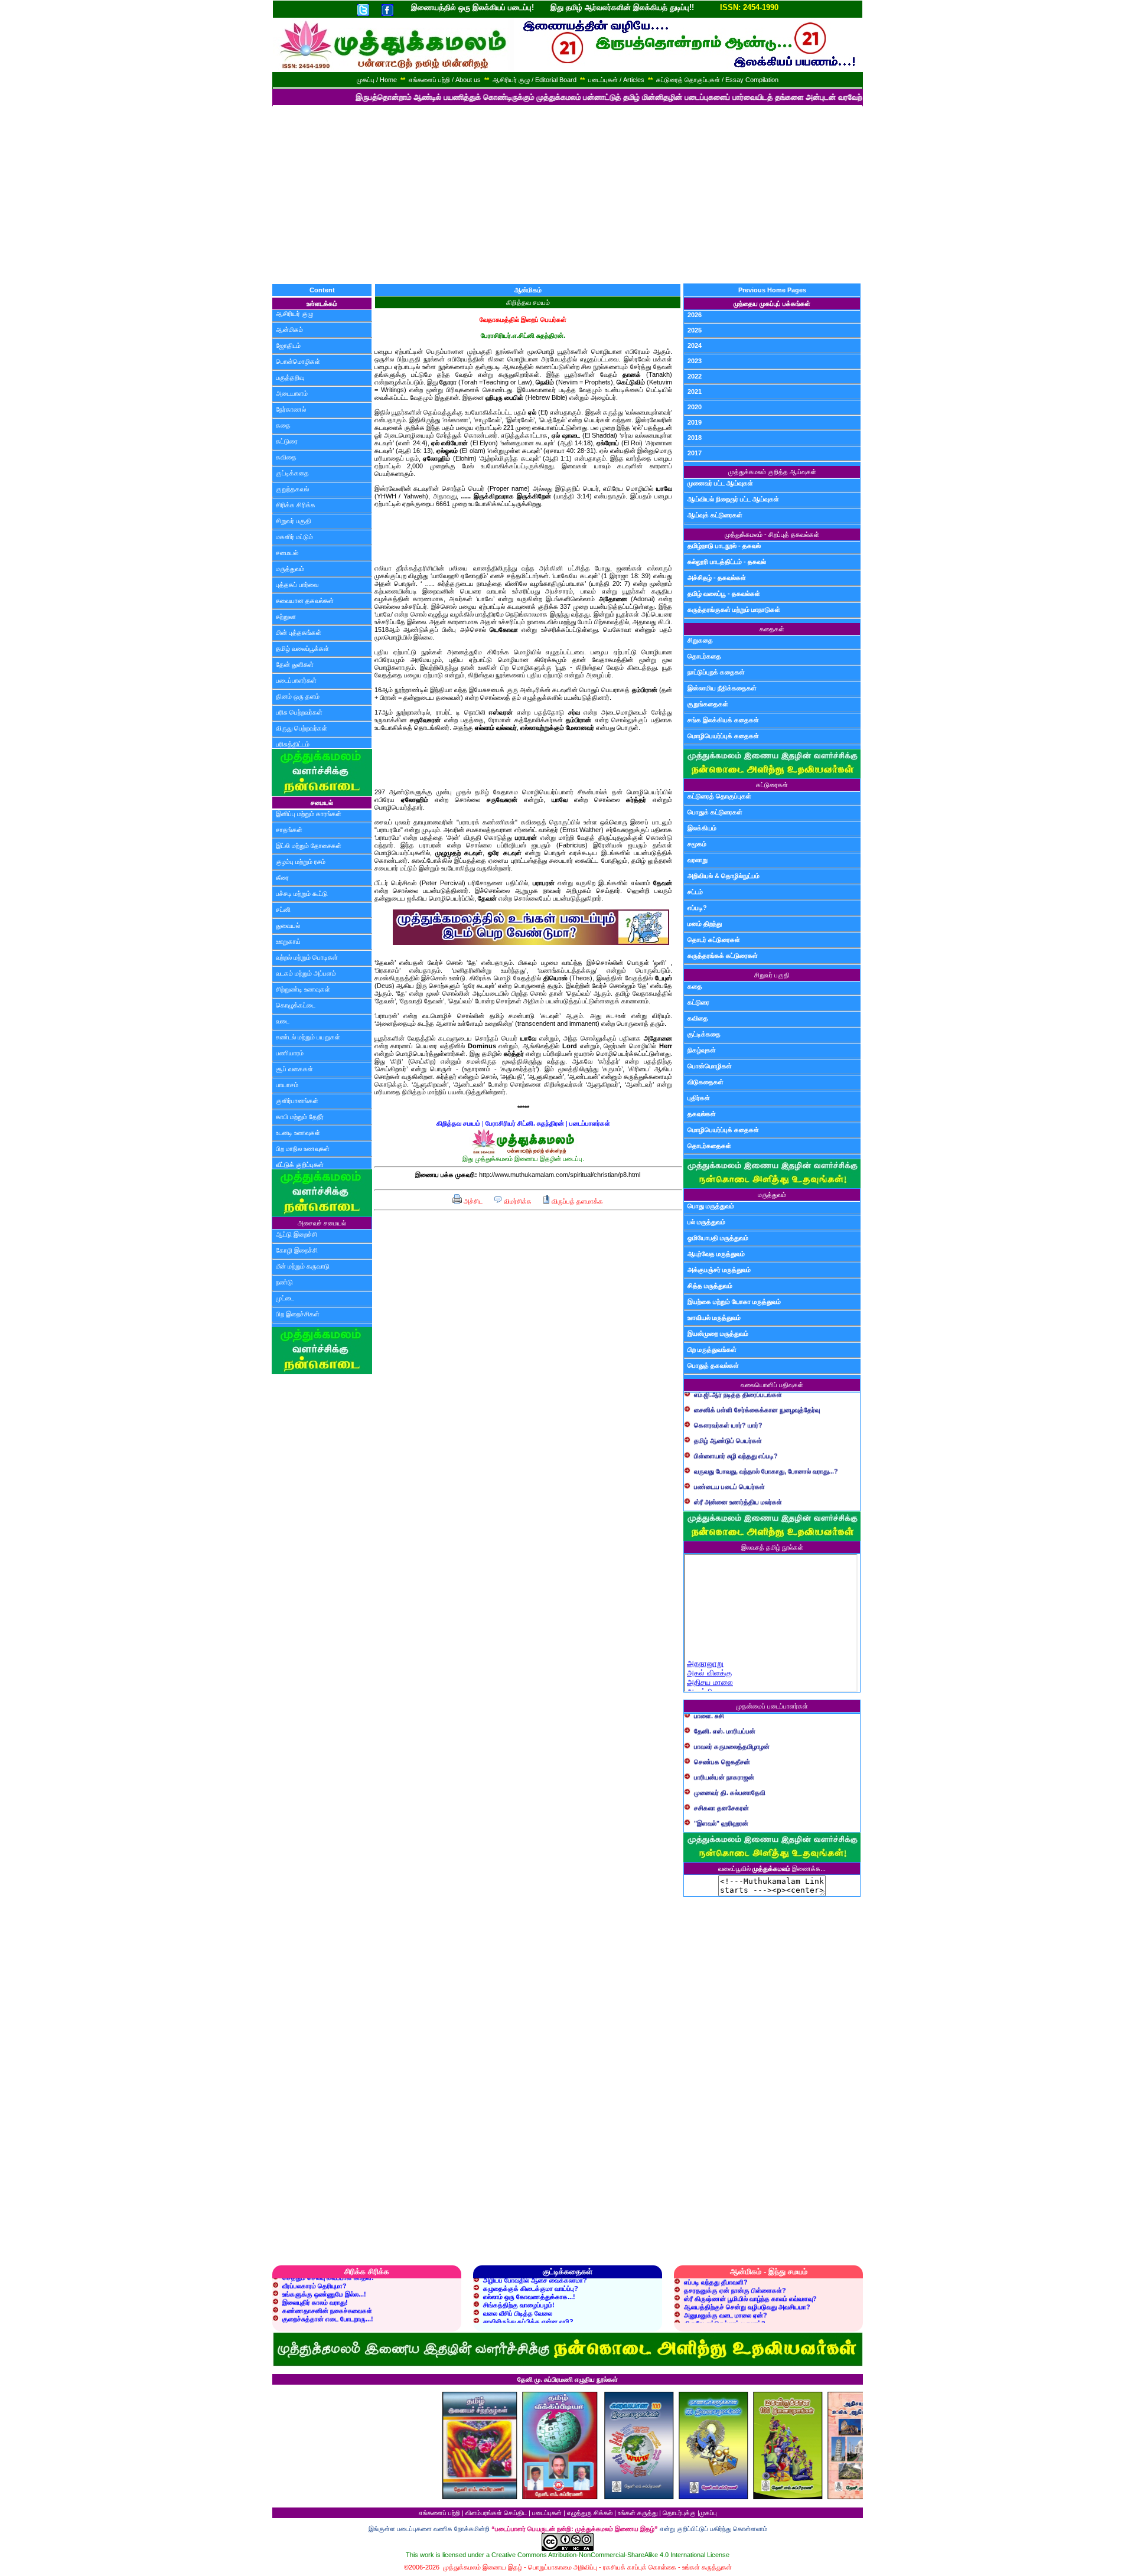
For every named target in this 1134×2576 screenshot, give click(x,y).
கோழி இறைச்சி (297, 1250)
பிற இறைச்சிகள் (298, 1314)
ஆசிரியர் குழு (294, 314)
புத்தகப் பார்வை (297, 585)
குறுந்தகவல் (292, 489)
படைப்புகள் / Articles (616, 80)
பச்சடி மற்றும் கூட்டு (302, 894)
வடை (283, 1021)
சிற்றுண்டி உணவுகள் (303, 989)
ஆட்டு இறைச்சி (296, 1234)
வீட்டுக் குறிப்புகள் (300, 1165)
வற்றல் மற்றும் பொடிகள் (307, 957)
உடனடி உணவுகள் (298, 1133)
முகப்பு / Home (377, 80)
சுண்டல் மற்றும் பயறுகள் (308, 1037)
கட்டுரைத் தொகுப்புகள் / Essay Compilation (717, 80)
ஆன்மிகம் (289, 330)
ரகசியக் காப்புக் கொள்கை (640, 2567)
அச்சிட (472, 1201)
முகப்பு (708, 2513)
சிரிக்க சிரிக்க (296, 505)
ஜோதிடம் (288, 345)
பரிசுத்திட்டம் (293, 744)
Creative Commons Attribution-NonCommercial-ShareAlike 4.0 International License (610, 2555)
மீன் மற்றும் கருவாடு (303, 1266)
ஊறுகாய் (288, 941)
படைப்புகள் (547, 2513)
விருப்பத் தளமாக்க (576, 1201)
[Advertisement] (567, 195)
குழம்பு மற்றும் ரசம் (301, 862)
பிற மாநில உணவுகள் (303, 1149)
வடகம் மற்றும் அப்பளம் (306, 973)
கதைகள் (772, 629)
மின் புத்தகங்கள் (299, 632)
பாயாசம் (287, 1085)
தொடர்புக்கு (679, 2513)
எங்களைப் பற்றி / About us (445, 80)
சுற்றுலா (286, 617)
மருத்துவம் (290, 569)
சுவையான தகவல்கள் (305, 601)
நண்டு (284, 1282)
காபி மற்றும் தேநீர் (300, 1117)
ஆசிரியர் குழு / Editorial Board (535, 80)
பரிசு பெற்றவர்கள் (299, 712)
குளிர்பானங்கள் (297, 1101)
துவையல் (288, 925)
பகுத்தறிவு (290, 377)
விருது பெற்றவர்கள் (302, 728)
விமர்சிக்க (517, 1201)
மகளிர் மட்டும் (294, 537)
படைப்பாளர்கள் (296, 680)
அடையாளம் (292, 393)
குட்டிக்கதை (292, 473)
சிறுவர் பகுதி (294, 521)
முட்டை (285, 1298)
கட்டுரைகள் (772, 785)
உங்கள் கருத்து (638, 2513)
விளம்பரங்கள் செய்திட (496, 2513)
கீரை (282, 878)
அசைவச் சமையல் (322, 1223)
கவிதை (286, 457)
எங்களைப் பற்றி (439, 2513)
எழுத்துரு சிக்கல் (590, 2513)
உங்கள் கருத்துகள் (707, 2567)
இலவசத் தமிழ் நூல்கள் (772, 1547)
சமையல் (287, 553)
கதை (283, 425)
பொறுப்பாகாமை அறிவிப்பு (563, 2567)
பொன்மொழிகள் (298, 361)
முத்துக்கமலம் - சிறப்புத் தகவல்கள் (772, 534)
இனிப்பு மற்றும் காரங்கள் (309, 814)
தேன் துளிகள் (295, 664)
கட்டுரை (287, 441)
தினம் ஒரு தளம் (298, 696)
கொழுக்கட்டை (296, 1005)
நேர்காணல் (291, 409)
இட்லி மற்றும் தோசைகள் (309, 846)
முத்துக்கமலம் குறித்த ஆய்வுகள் (772, 472)
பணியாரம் (290, 1053)
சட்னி (283, 909)
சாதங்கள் (289, 830)
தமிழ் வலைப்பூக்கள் (302, 648)
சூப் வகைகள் (294, 1069)
